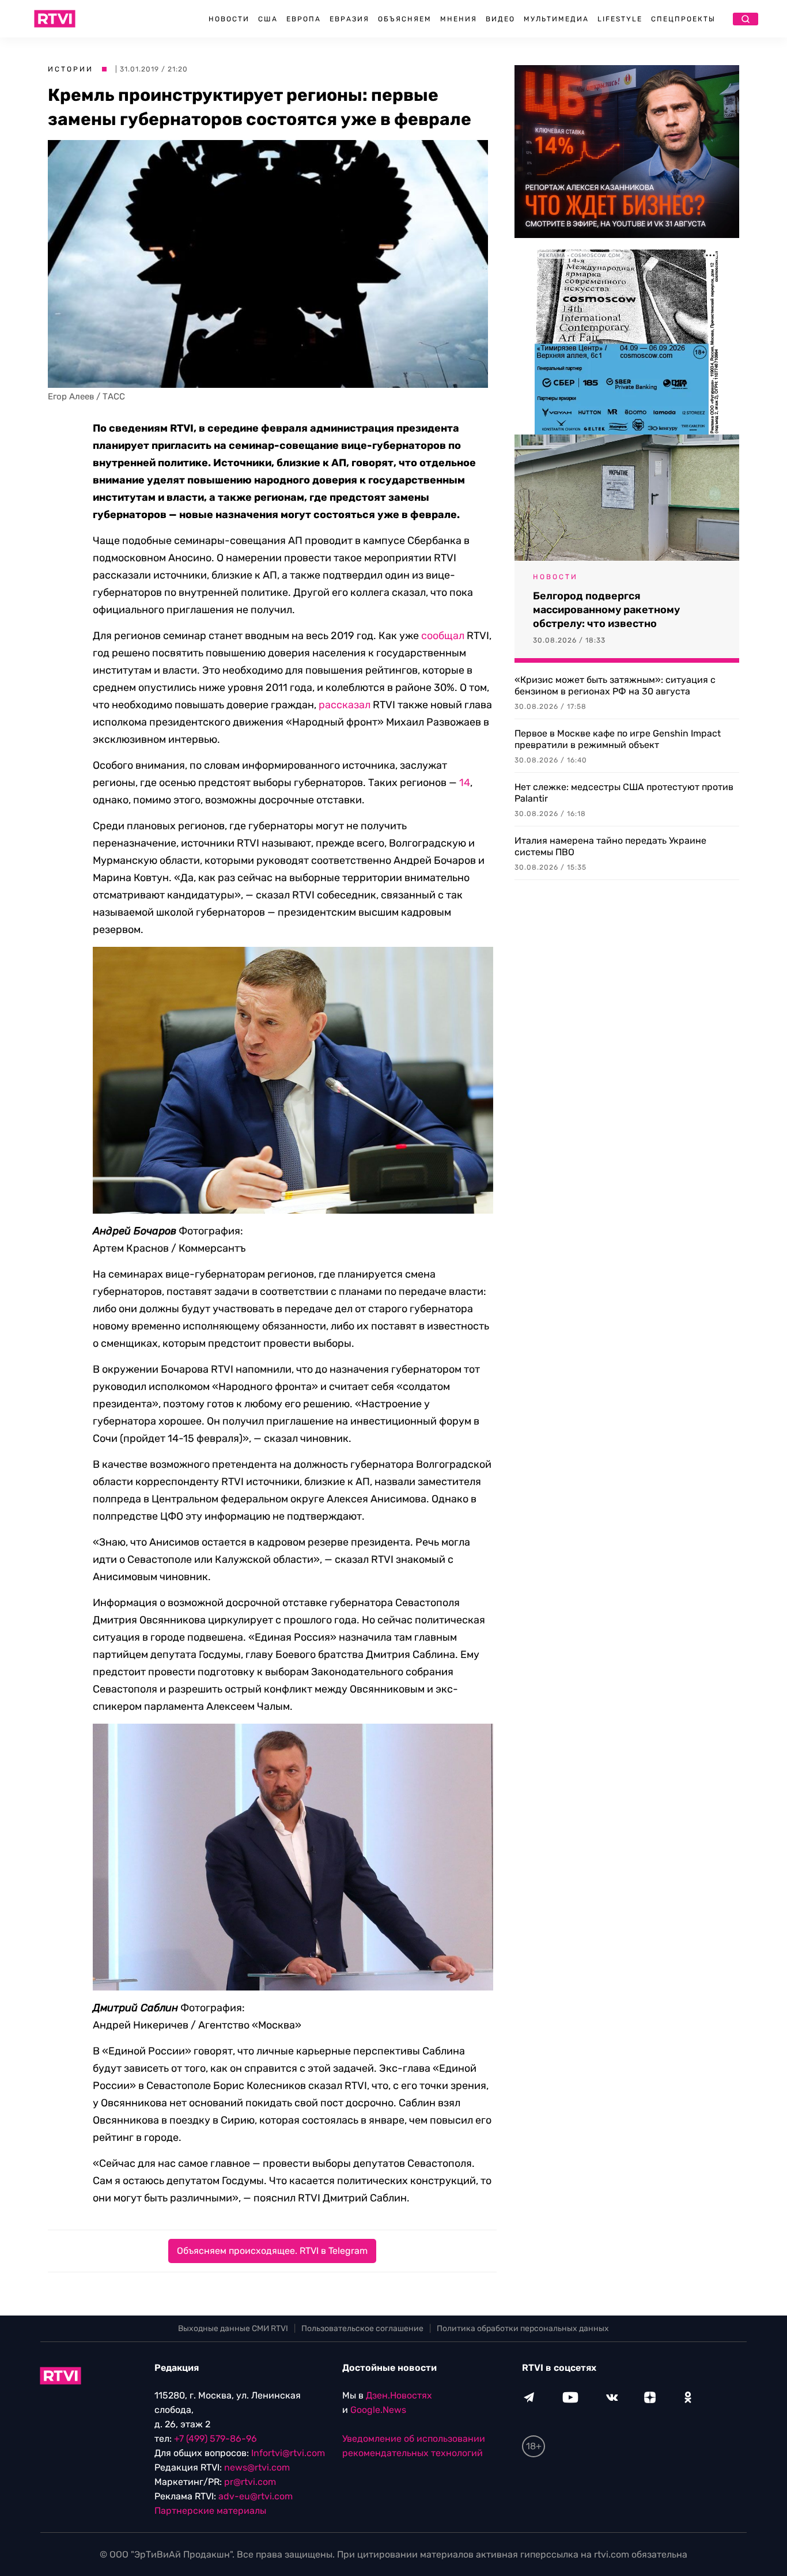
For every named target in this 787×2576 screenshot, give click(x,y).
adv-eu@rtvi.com (256, 2496)
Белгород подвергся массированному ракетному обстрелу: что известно (606, 610)
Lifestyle (620, 19)
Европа (304, 19)
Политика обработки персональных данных (523, 2328)
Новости (229, 19)
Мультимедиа (556, 19)
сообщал (443, 636)
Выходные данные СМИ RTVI (233, 2328)
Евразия (349, 19)
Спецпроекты (683, 19)
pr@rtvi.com (250, 2482)
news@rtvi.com (257, 2467)
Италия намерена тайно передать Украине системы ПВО (610, 846)
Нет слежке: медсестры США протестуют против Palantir (624, 793)
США (268, 19)
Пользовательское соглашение (362, 2328)
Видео (500, 19)
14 (465, 783)
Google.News (378, 2410)
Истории (71, 69)
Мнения (459, 19)
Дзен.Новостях (399, 2395)
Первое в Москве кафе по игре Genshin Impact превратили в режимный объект (618, 739)
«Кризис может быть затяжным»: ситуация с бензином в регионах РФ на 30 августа (615, 685)
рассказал (345, 705)
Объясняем (405, 19)
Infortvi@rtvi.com (288, 2453)
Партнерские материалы (210, 2511)
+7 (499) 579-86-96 (215, 2439)
